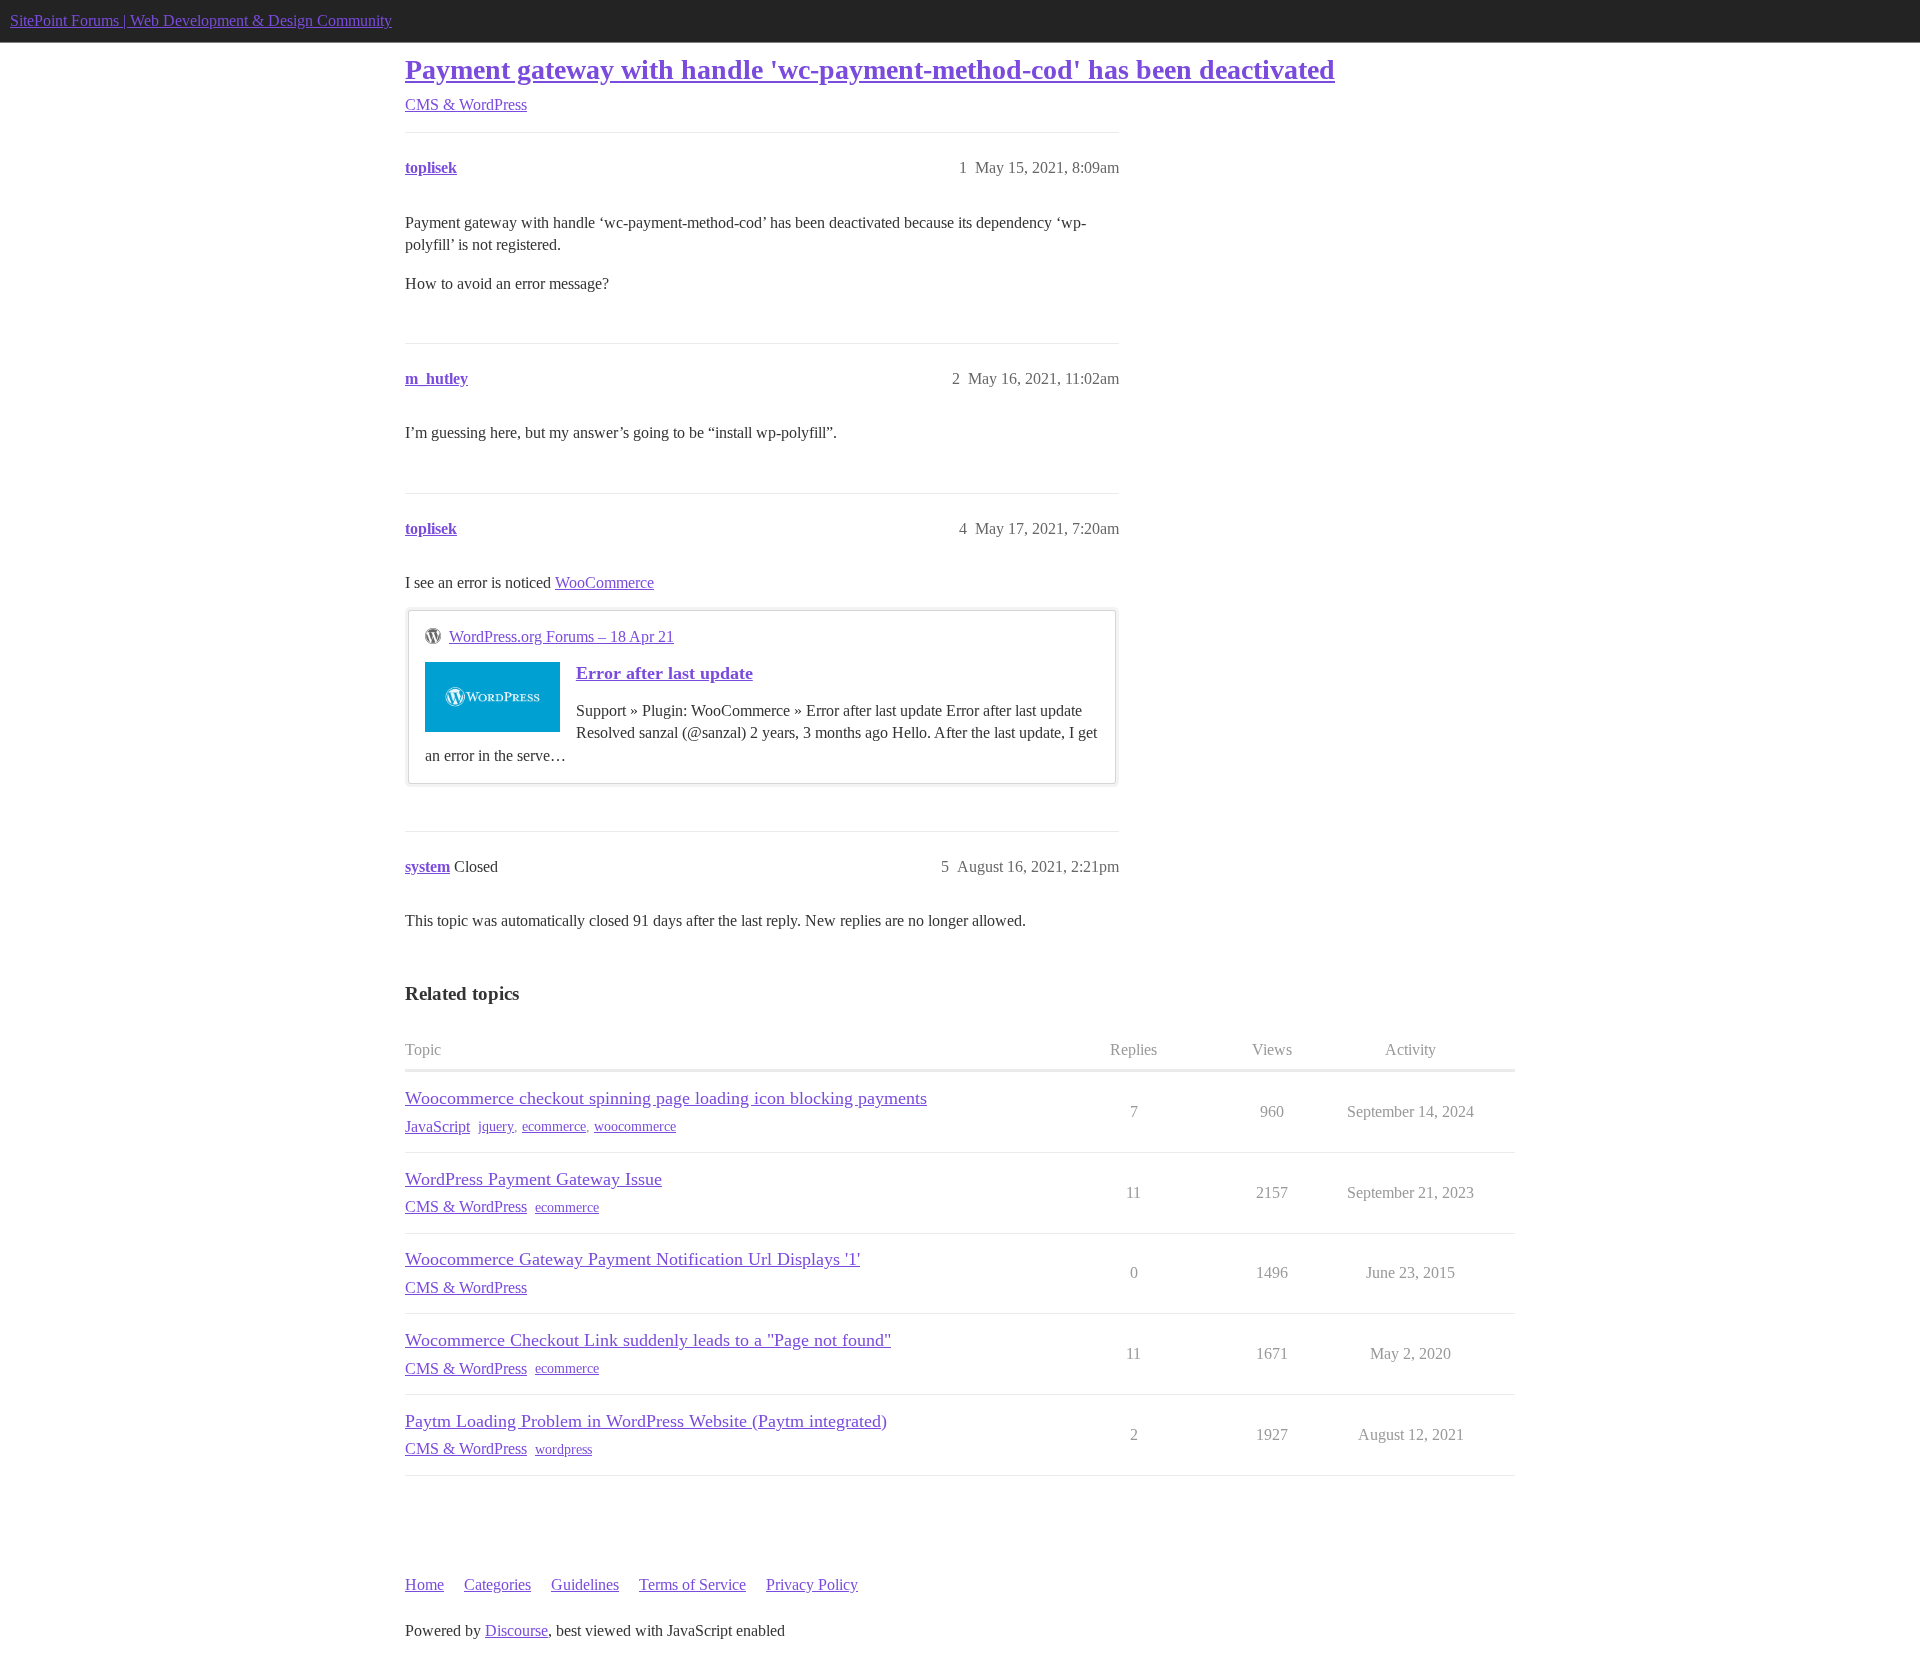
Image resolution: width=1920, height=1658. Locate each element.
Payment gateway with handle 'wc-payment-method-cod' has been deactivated (870, 69)
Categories (497, 1584)
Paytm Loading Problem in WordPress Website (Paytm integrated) (646, 1421)
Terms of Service (692, 1584)
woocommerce (635, 1126)
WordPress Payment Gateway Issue (533, 1179)
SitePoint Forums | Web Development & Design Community (201, 20)
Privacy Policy (812, 1584)
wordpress (563, 1449)
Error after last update (664, 673)
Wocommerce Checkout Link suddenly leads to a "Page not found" (648, 1340)
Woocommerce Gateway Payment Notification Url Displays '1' (632, 1259)
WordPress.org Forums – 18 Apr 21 (561, 636)
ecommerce (554, 1126)
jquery (496, 1126)
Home (424, 1584)
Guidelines (585, 1584)
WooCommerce (604, 582)
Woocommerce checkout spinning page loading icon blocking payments (666, 1098)
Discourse (516, 1630)
